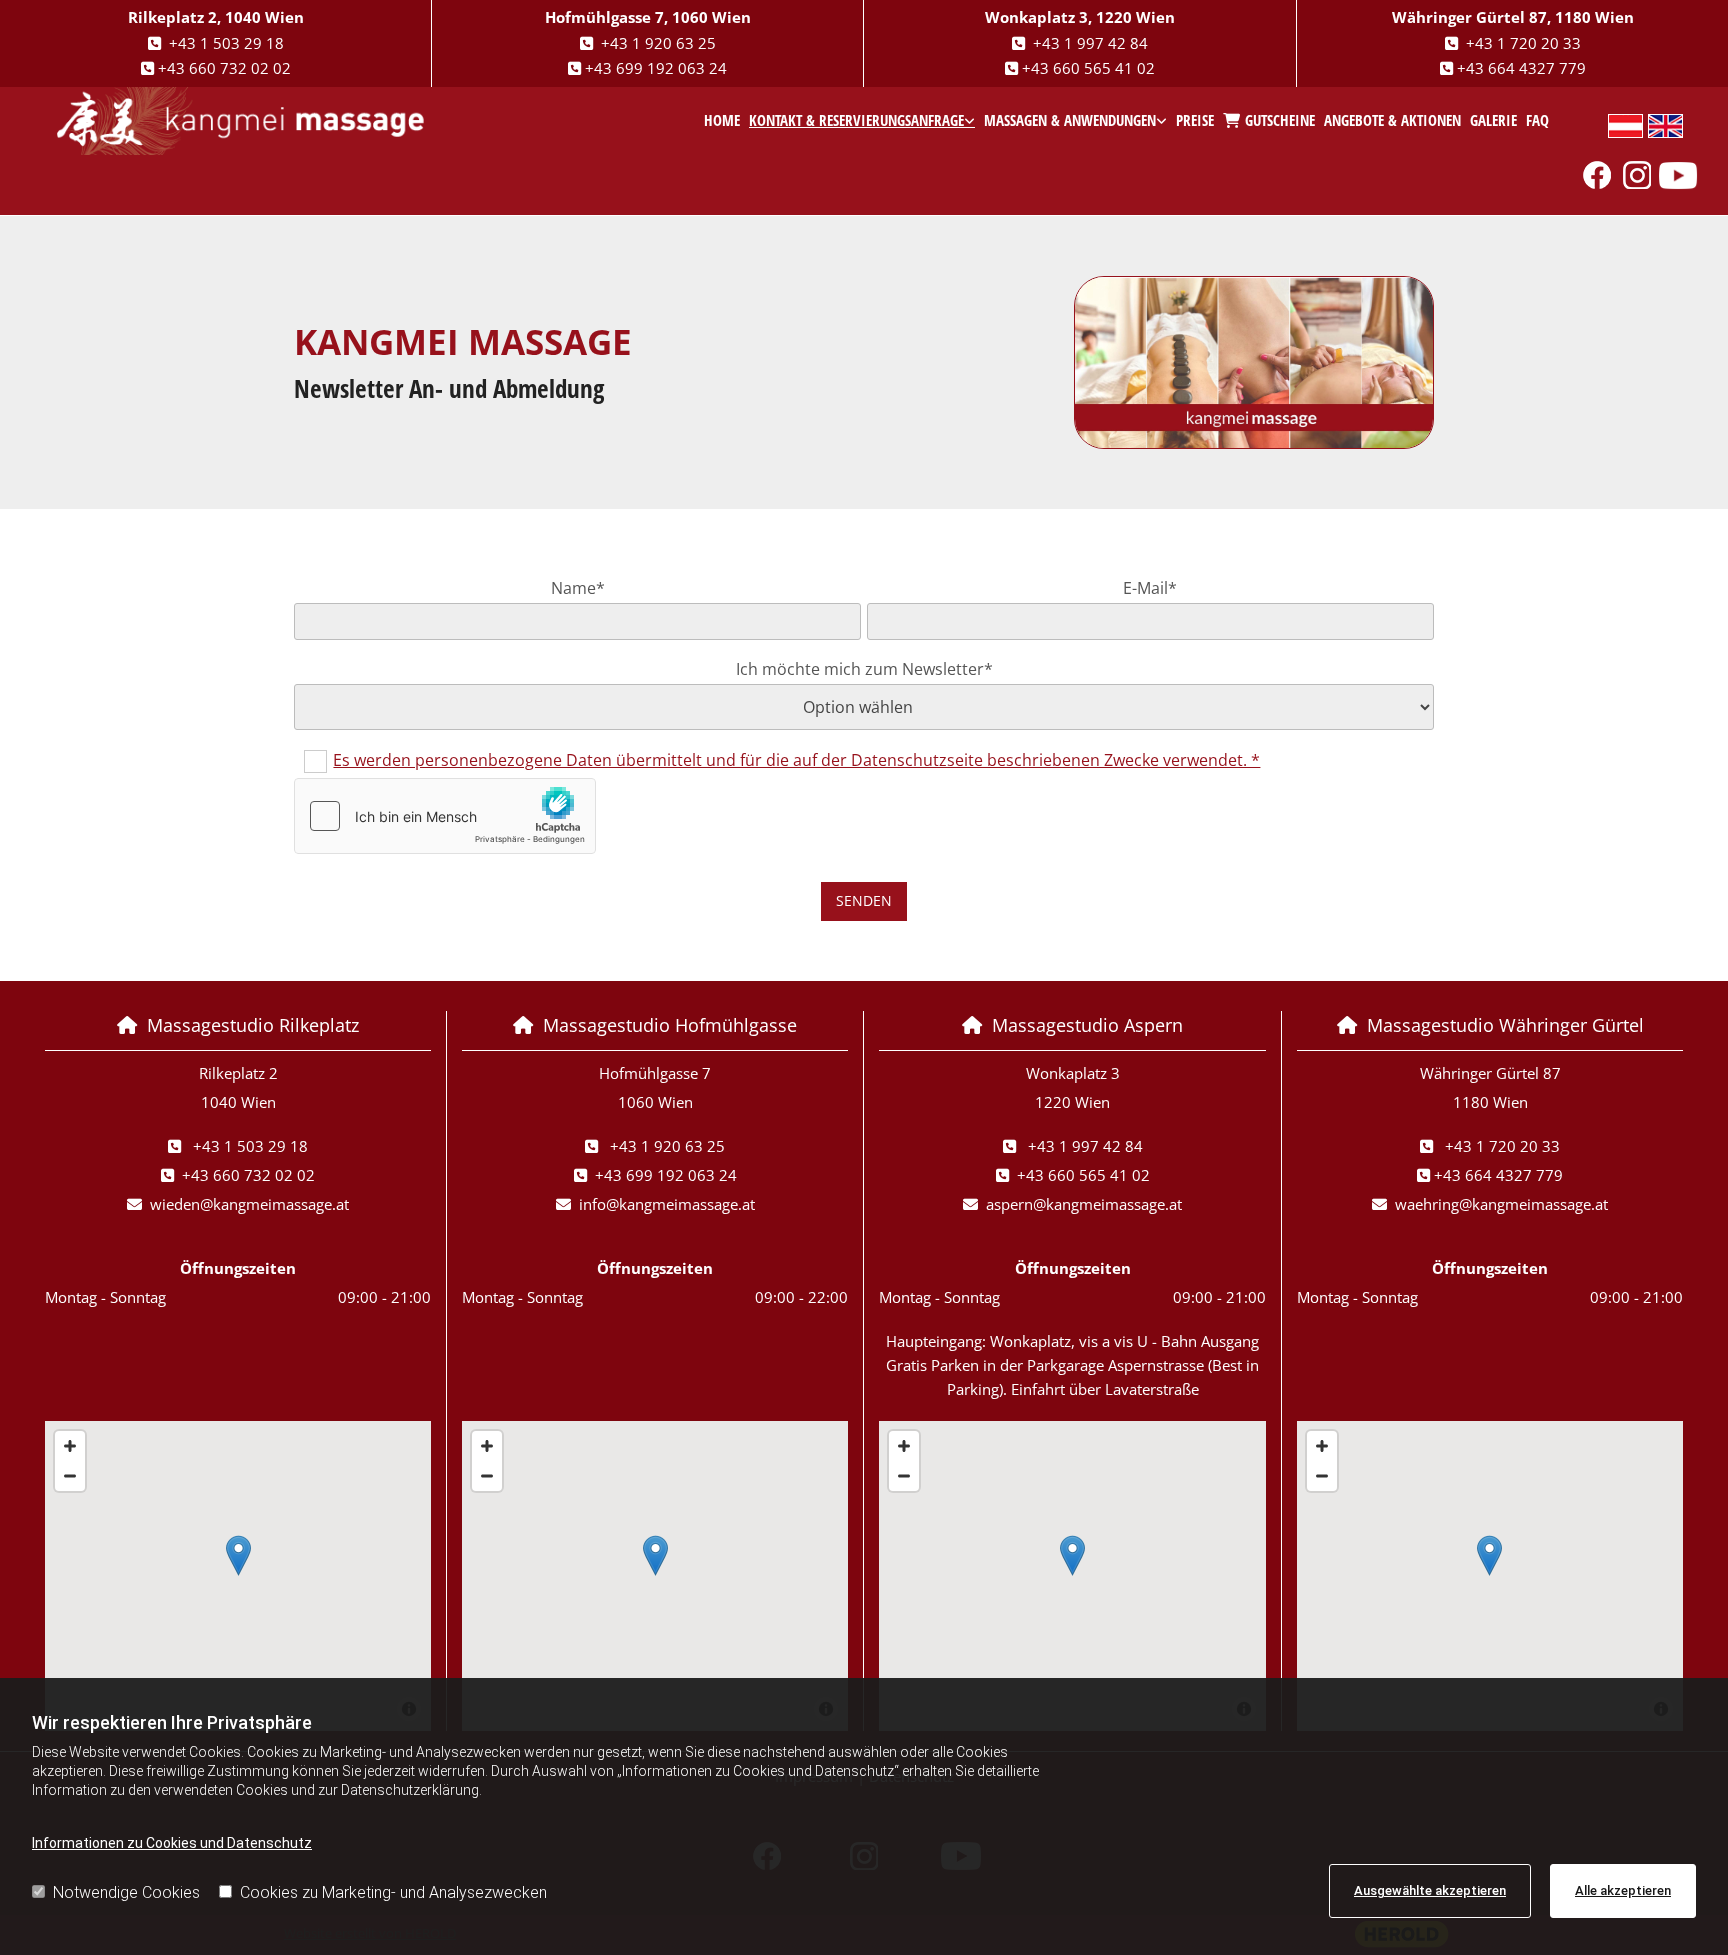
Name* (578, 588)
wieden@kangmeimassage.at (249, 1204)
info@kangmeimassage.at (667, 1204)
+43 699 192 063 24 (656, 68)
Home (722, 120)
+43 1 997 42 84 (1090, 43)
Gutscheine (1280, 120)
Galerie (1493, 120)
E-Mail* (1150, 588)
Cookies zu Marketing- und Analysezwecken (393, 1892)
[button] (238, 1555)
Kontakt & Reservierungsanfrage (856, 120)
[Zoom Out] (70, 1476)
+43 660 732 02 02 (224, 68)
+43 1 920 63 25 (658, 43)
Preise (1195, 120)
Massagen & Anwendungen (1070, 120)
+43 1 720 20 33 (1523, 43)
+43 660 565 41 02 (1088, 68)
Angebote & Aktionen (1392, 120)
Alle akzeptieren (1623, 1890)
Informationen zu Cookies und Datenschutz (172, 1843)
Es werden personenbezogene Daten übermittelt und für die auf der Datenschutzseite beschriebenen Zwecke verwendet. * (796, 760)
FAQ (1537, 120)
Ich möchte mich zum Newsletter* (864, 669)
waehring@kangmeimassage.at (1501, 1204)
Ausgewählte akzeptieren (1430, 1890)
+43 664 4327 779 (1521, 68)
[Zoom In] (70, 1446)
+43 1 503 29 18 (226, 43)
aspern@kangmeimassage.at (1084, 1204)
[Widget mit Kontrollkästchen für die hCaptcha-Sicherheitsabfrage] (445, 816)
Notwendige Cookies (126, 1892)
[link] (862, 121)
